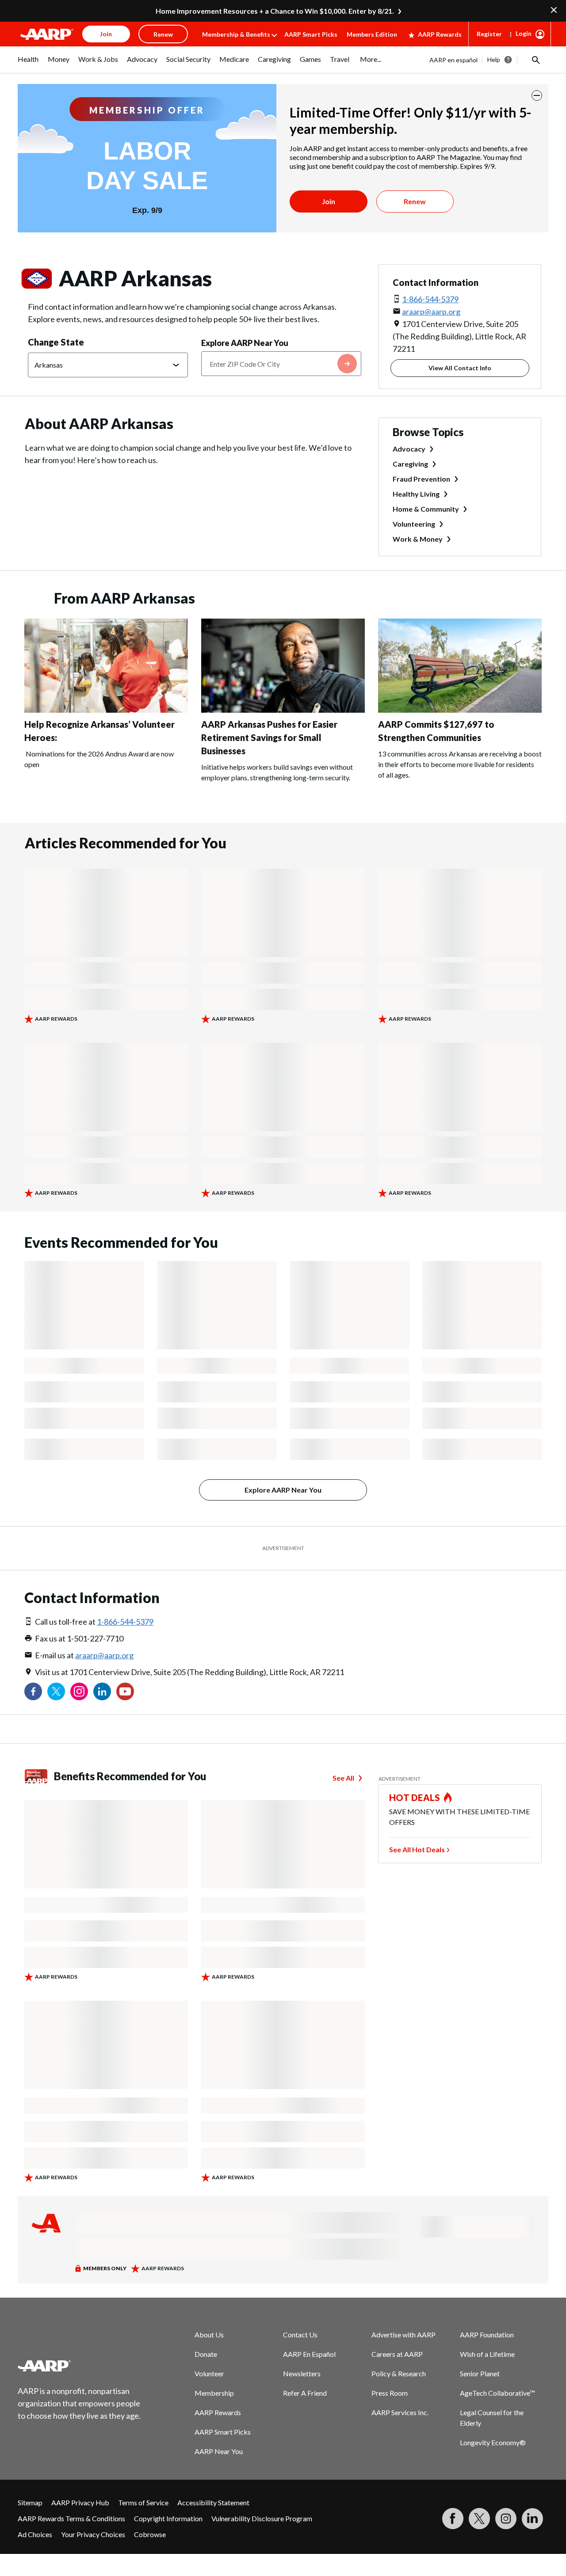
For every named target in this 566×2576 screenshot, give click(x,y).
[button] (535, 60)
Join (329, 201)
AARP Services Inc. (400, 2412)
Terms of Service (143, 2502)
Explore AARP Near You (245, 343)
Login (524, 33)
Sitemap (30, 2502)
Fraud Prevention (421, 479)
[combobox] (281, 364)
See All (343, 1778)
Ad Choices (35, 2534)
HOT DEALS (415, 1797)
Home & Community (426, 509)
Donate (206, 2354)
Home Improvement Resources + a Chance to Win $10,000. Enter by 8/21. (275, 11)
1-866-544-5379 (430, 299)
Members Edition (372, 34)
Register (489, 34)
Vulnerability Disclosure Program (262, 2518)
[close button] (537, 95)
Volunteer (209, 2373)
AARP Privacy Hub (80, 2502)
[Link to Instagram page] (79, 1691)
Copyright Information (168, 2518)
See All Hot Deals (417, 1849)
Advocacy (409, 449)
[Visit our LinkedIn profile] (102, 1691)
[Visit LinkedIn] (532, 2519)
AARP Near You (219, 2451)
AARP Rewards (440, 34)
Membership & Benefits (236, 34)
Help (494, 59)
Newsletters (302, 2373)
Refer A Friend (305, 2393)
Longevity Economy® (493, 2442)
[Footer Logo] (80, 2366)
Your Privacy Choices (93, 2534)
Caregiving (410, 464)
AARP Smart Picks (311, 34)
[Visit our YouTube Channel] (125, 1691)
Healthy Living (416, 494)
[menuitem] (28, 64)
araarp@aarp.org (431, 312)
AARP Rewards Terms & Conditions (71, 2518)
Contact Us (300, 2335)
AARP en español (453, 60)
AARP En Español (309, 2354)
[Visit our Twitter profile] (56, 1691)
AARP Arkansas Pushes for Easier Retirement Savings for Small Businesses (269, 737)
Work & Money (418, 539)
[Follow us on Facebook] (33, 1691)
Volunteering (414, 524)
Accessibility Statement (213, 2502)
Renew (415, 201)
